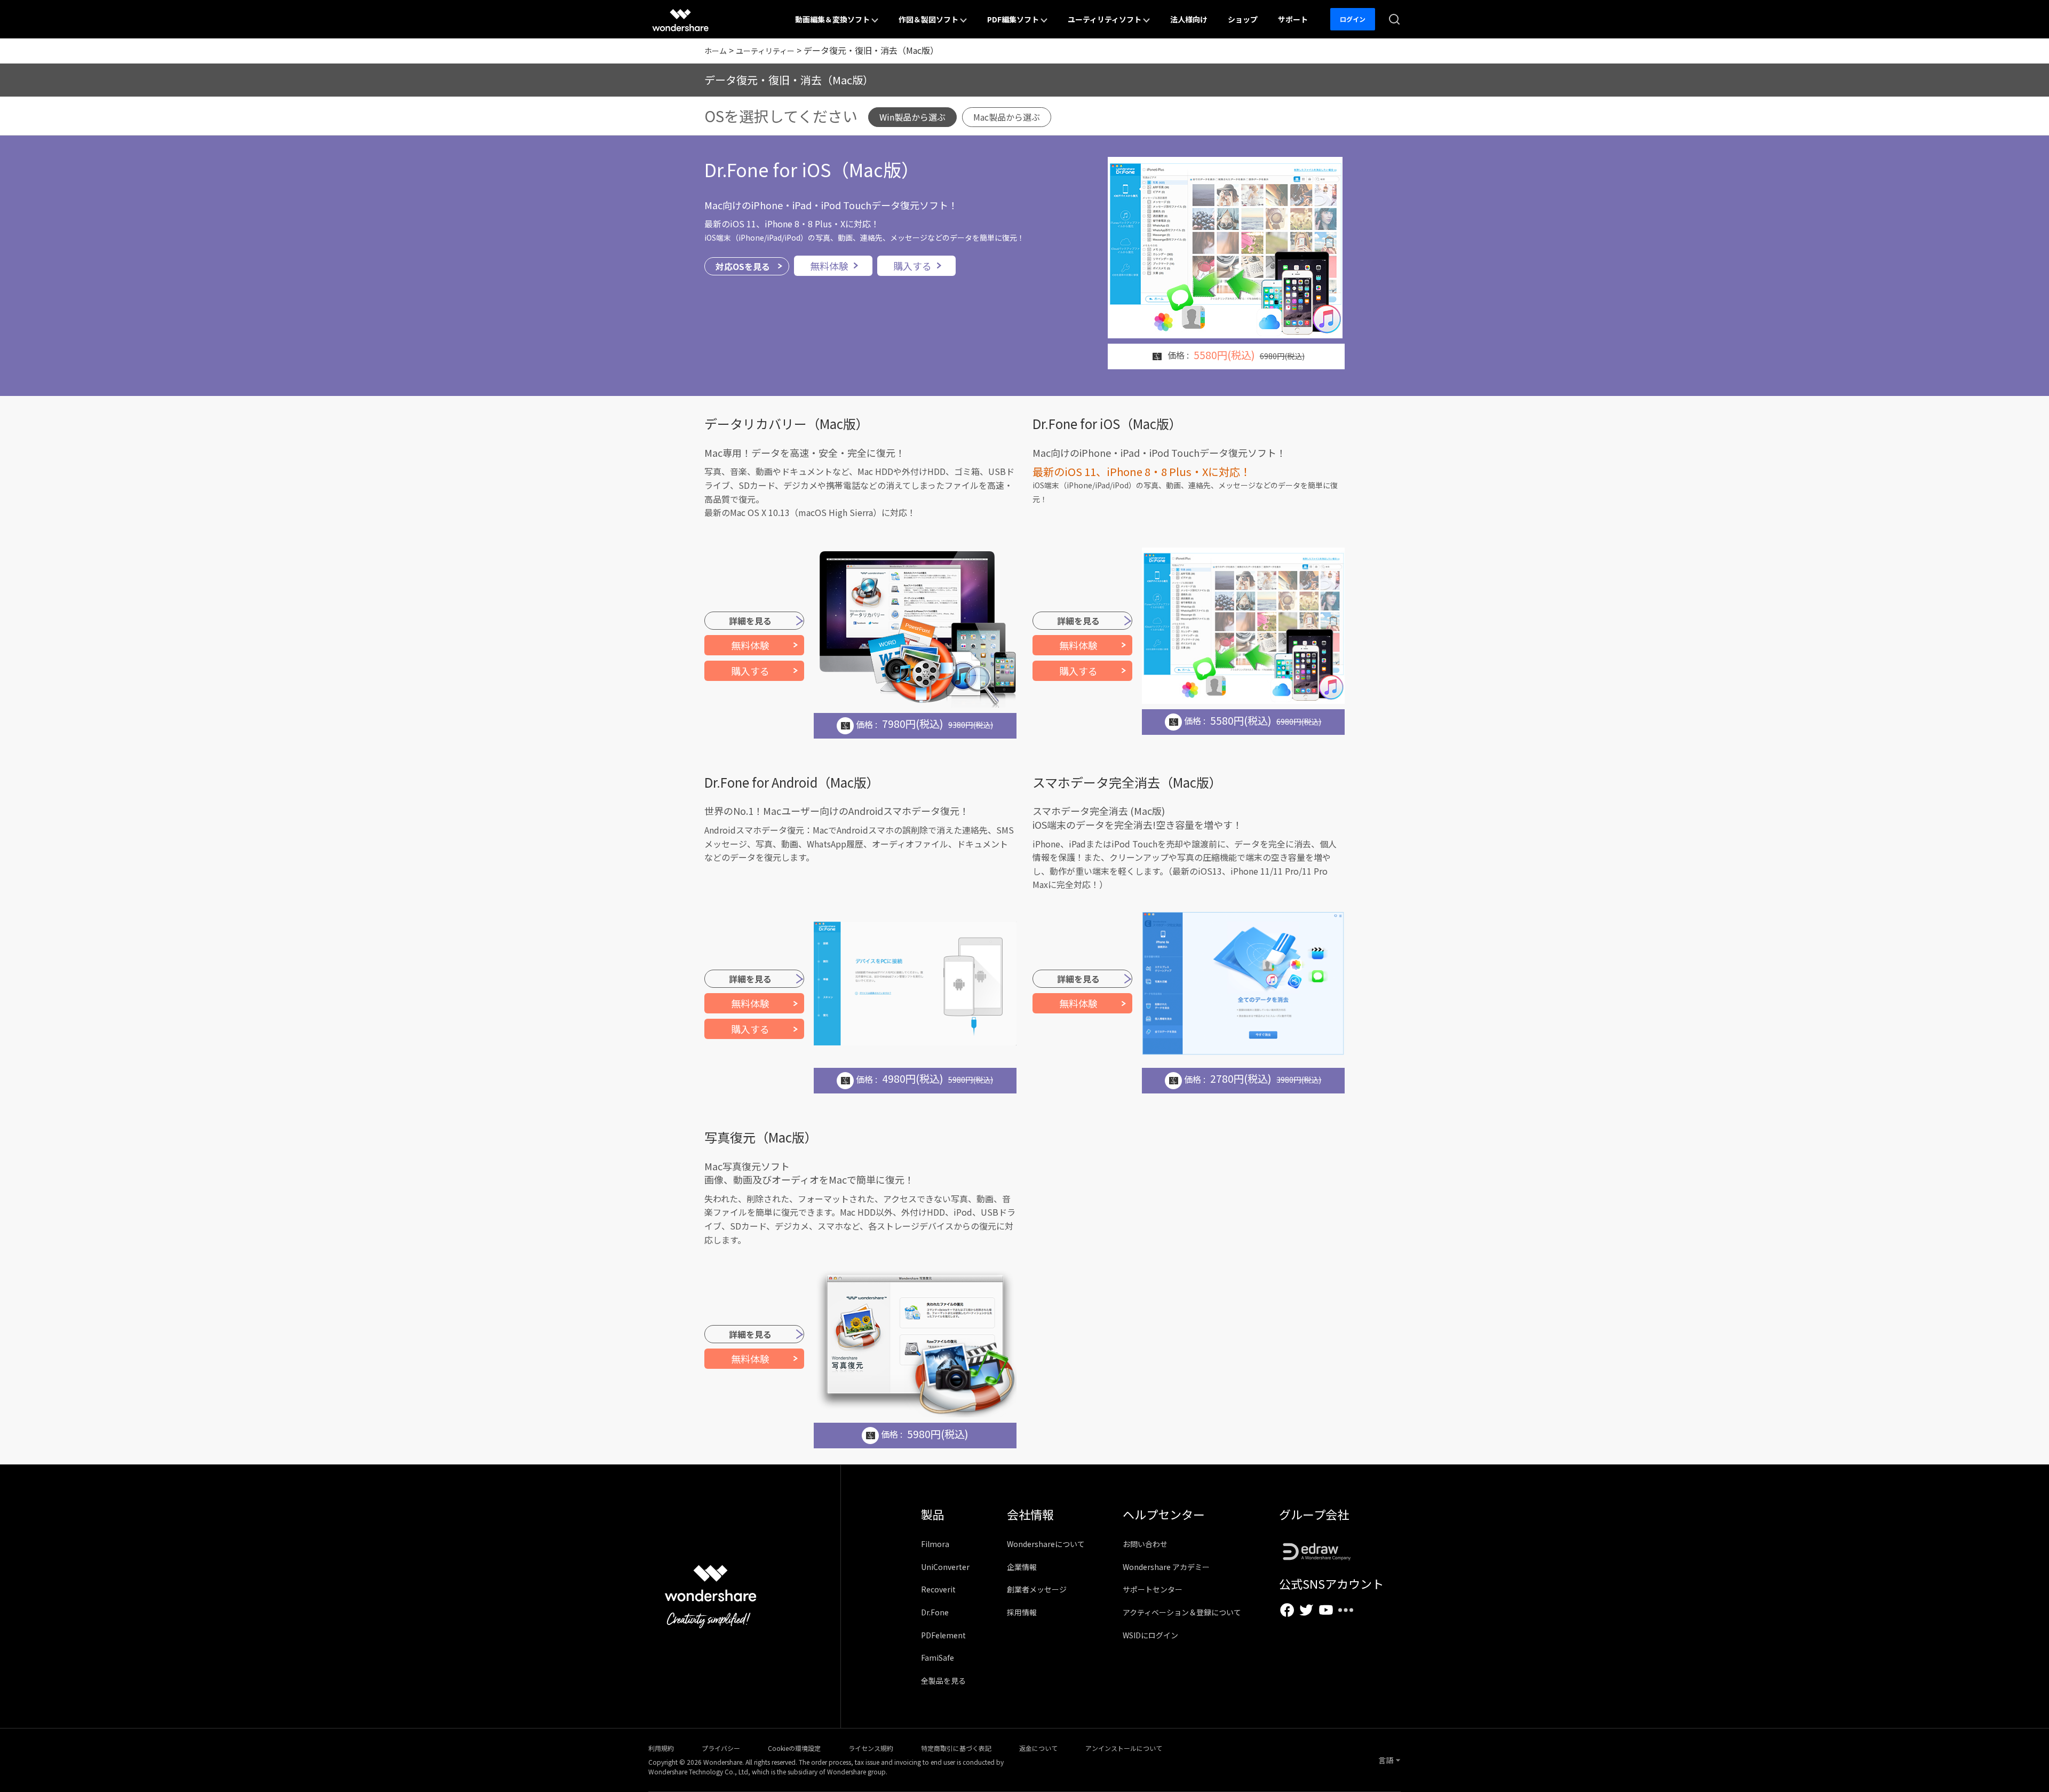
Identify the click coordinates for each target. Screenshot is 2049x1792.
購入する (912, 266)
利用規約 (661, 1748)
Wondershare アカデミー (1166, 1567)
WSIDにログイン (1150, 1635)
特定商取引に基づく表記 (956, 1748)
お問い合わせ (1145, 1544)
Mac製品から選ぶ (1007, 117)
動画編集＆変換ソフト (833, 19)
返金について (1038, 1748)
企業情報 (1022, 1567)
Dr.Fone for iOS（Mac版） (812, 169)
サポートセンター (1153, 1589)
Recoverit (938, 1589)
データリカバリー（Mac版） (787, 423)
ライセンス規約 (871, 1748)
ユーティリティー (765, 51)
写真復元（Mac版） (761, 1137)
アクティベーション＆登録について (1182, 1612)
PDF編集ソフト (1014, 19)
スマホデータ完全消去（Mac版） (1127, 782)
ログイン (1353, 19)
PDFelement (943, 1635)
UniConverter (945, 1567)
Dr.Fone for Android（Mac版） (792, 782)
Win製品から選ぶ (912, 117)
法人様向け (1189, 19)
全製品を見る (943, 1680)
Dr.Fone (935, 1612)
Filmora (935, 1544)
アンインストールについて (1124, 1748)
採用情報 (1022, 1612)
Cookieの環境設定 (794, 1748)
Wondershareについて (1046, 1544)
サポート (1293, 19)
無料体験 (829, 266)
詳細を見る (750, 621)
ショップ (1243, 19)
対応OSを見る (743, 266)
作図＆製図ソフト (929, 19)
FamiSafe (938, 1658)
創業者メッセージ (1037, 1589)
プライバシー (721, 1748)
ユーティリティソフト (1105, 19)
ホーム (716, 51)
